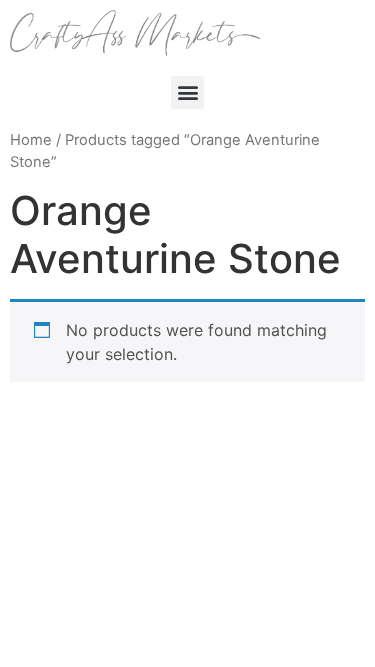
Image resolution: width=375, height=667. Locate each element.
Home (31, 140)
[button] (187, 92)
